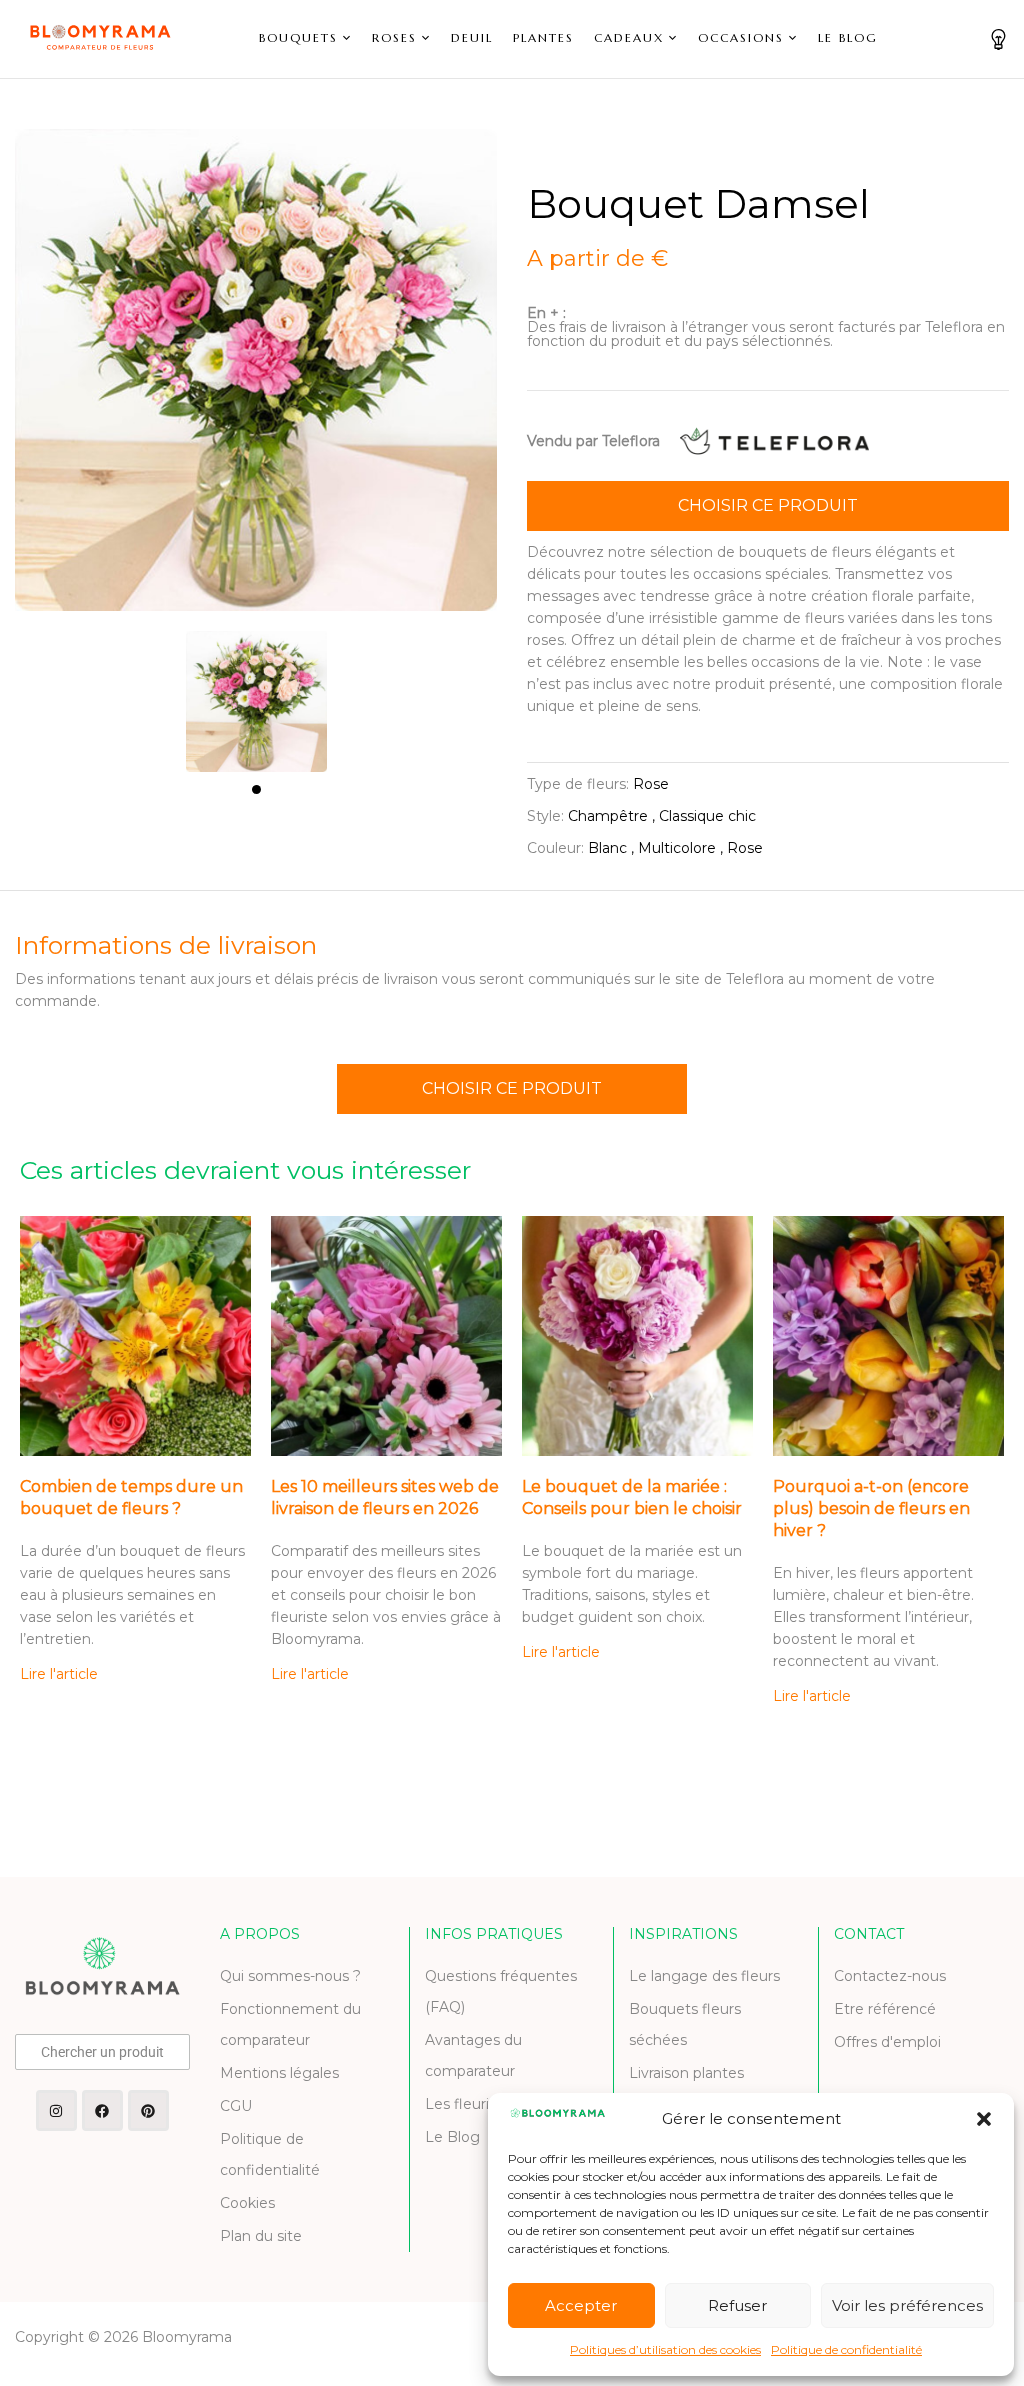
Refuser (737, 2305)
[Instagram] (56, 2110)
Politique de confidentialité (846, 2349)
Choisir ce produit (768, 505)
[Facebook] (102, 2110)
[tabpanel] (256, 691)
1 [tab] (256, 789)
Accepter (581, 2305)
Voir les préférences (907, 2305)
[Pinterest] (148, 2110)
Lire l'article (59, 1674)
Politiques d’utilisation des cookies (665, 2349)
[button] (984, 2119)
